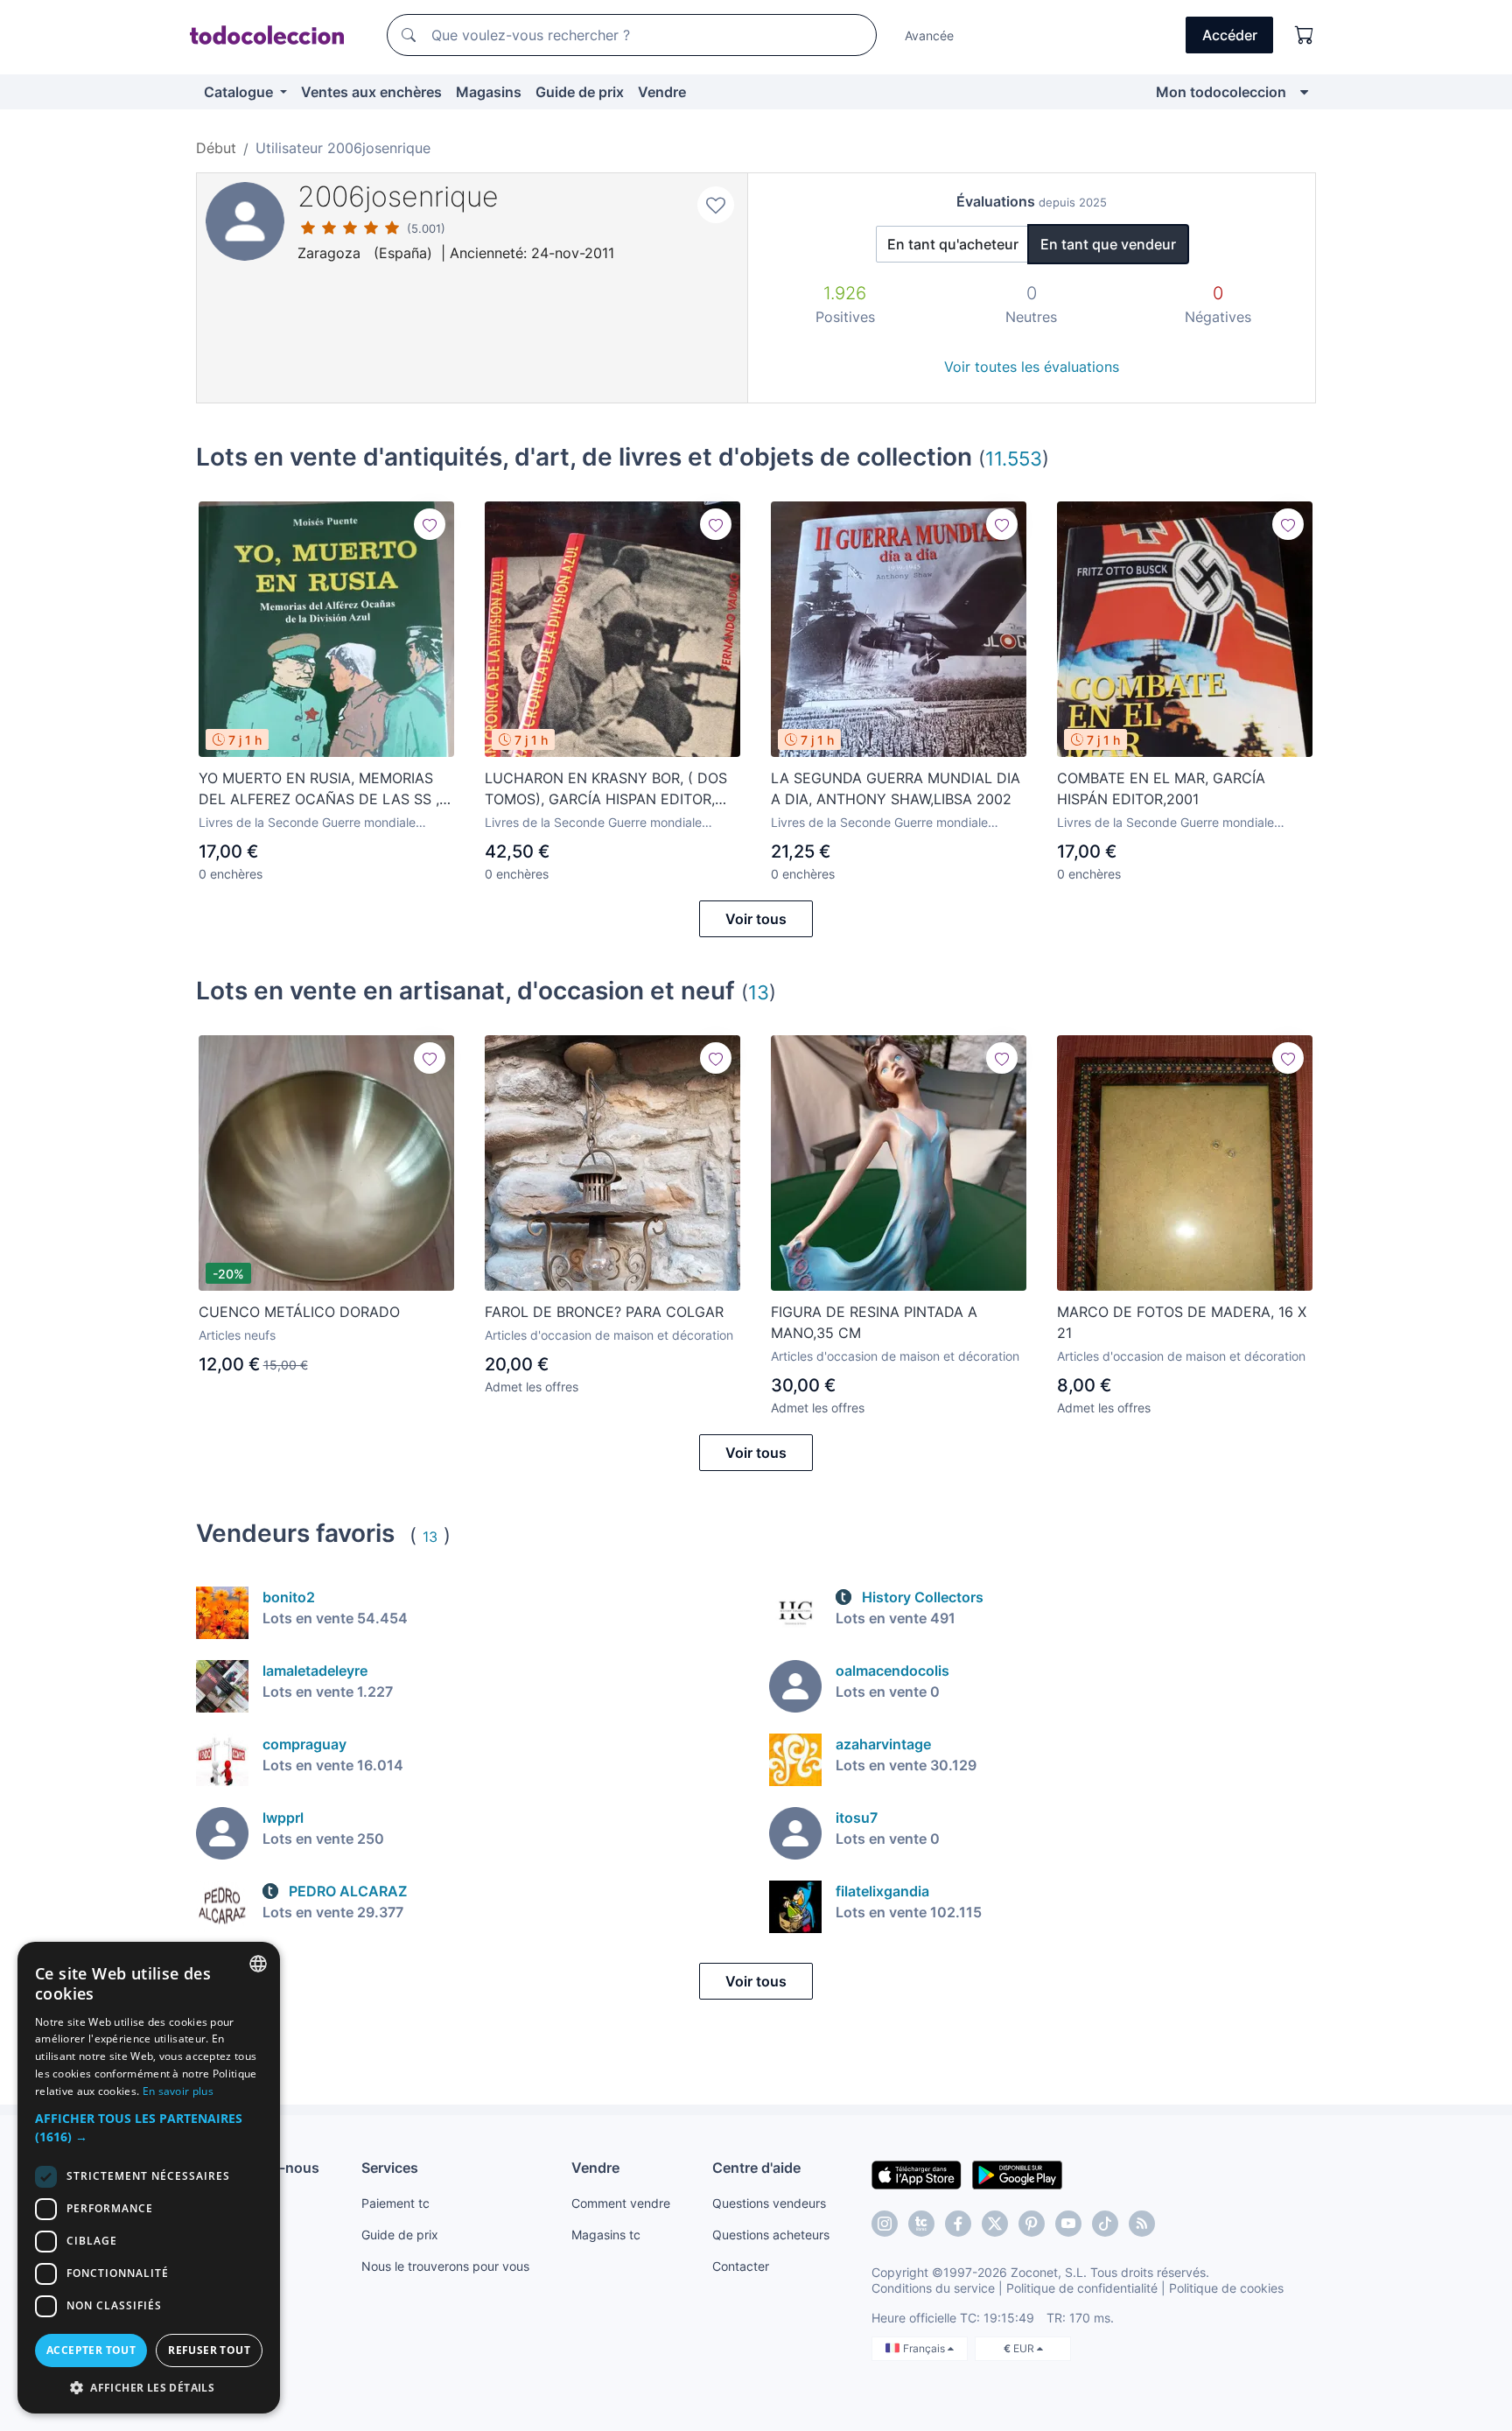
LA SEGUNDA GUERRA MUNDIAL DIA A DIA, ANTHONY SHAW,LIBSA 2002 (896, 788)
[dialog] (149, 2178)
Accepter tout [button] (91, 2350)
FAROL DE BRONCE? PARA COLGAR (604, 1312)
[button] (149, 2127)
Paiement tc (395, 2203)
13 (759, 992)
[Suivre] (430, 524)
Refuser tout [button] (209, 2350)
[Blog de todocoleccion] (1142, 2224)
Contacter (741, 2266)
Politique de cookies (1226, 2288)
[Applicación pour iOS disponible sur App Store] (917, 2174)
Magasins (489, 92)
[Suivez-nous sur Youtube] (1068, 2224)
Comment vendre (621, 2203)
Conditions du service (933, 2288)
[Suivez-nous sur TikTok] (1105, 2224)
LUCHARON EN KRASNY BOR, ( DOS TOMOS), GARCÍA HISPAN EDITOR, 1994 (606, 789)
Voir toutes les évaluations (1032, 367)
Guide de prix (580, 92)
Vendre (662, 92)
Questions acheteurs (771, 2235)
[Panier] (1305, 35)
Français (925, 2348)
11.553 (1014, 458)
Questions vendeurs (769, 2203)
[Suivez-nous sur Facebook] (958, 2224)
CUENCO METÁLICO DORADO (299, 1312)
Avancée (929, 35)
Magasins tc (606, 2235)
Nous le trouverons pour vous (445, 2266)
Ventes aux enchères (371, 92)
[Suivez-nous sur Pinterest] (1032, 2224)
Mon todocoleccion (1221, 92)
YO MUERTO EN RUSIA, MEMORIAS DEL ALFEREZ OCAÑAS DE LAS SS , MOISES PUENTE (319, 789)
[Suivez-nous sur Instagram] (885, 2224)
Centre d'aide (756, 2168)
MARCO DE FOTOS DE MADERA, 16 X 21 (1182, 1322)
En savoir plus (178, 2091)
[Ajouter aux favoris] (716, 205)
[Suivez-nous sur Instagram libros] (921, 2224)
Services (390, 2168)
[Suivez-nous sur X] (995, 2224)
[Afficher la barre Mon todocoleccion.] (1304, 92)
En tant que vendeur (1108, 244)
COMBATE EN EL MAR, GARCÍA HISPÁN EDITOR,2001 (1161, 788)
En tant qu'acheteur (953, 244)
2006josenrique (398, 196)
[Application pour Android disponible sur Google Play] (1017, 2174)
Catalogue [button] (240, 92)
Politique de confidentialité (1082, 2288)
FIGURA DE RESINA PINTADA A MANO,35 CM (874, 1322)
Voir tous (756, 919)
